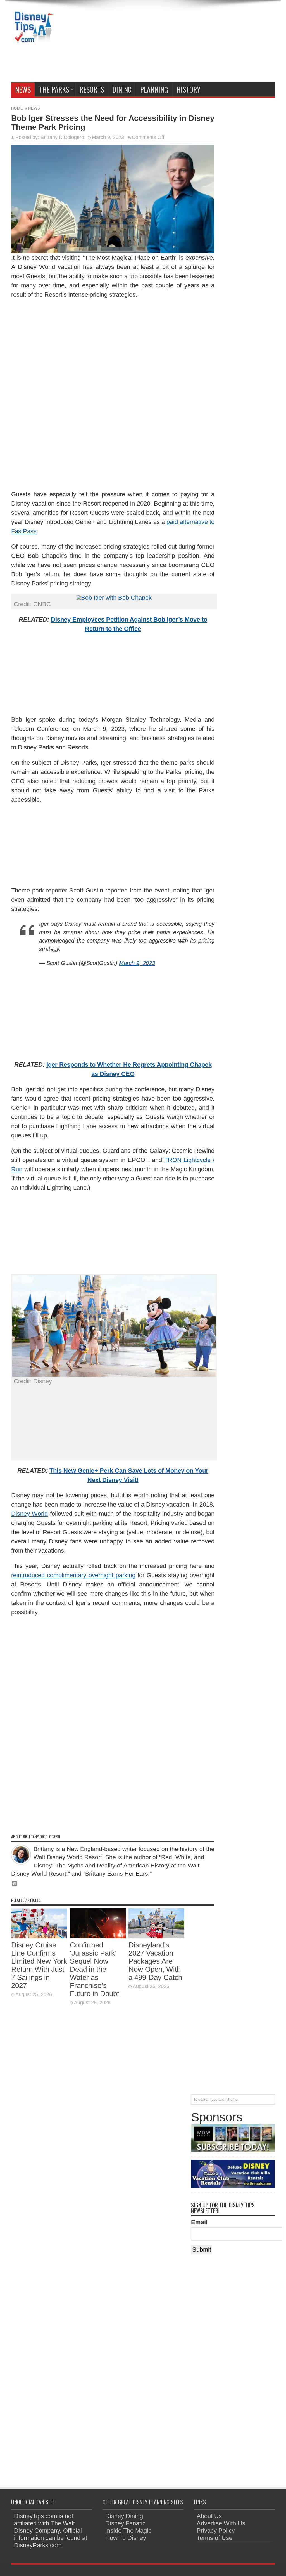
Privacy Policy (216, 2531)
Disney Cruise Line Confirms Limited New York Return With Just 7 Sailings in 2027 (39, 1965)
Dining (122, 89)
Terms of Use (214, 2538)
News (23, 89)
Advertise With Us (221, 2523)
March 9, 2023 (137, 963)
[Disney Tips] (33, 45)
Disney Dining (124, 2516)
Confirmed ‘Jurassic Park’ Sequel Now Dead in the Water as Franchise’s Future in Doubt (94, 1969)
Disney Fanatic (125, 2523)
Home (17, 108)
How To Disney (126, 2538)
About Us (209, 2516)
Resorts (92, 89)
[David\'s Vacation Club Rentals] (233, 2186)
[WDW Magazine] (233, 2150)
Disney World (29, 1514)
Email (199, 2222)
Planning (154, 89)
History (189, 89)
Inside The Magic (128, 2531)
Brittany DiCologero (62, 137)
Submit (202, 2250)
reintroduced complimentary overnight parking (73, 1575)
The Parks (54, 89)
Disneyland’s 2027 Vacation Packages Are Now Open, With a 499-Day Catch (155, 1961)
